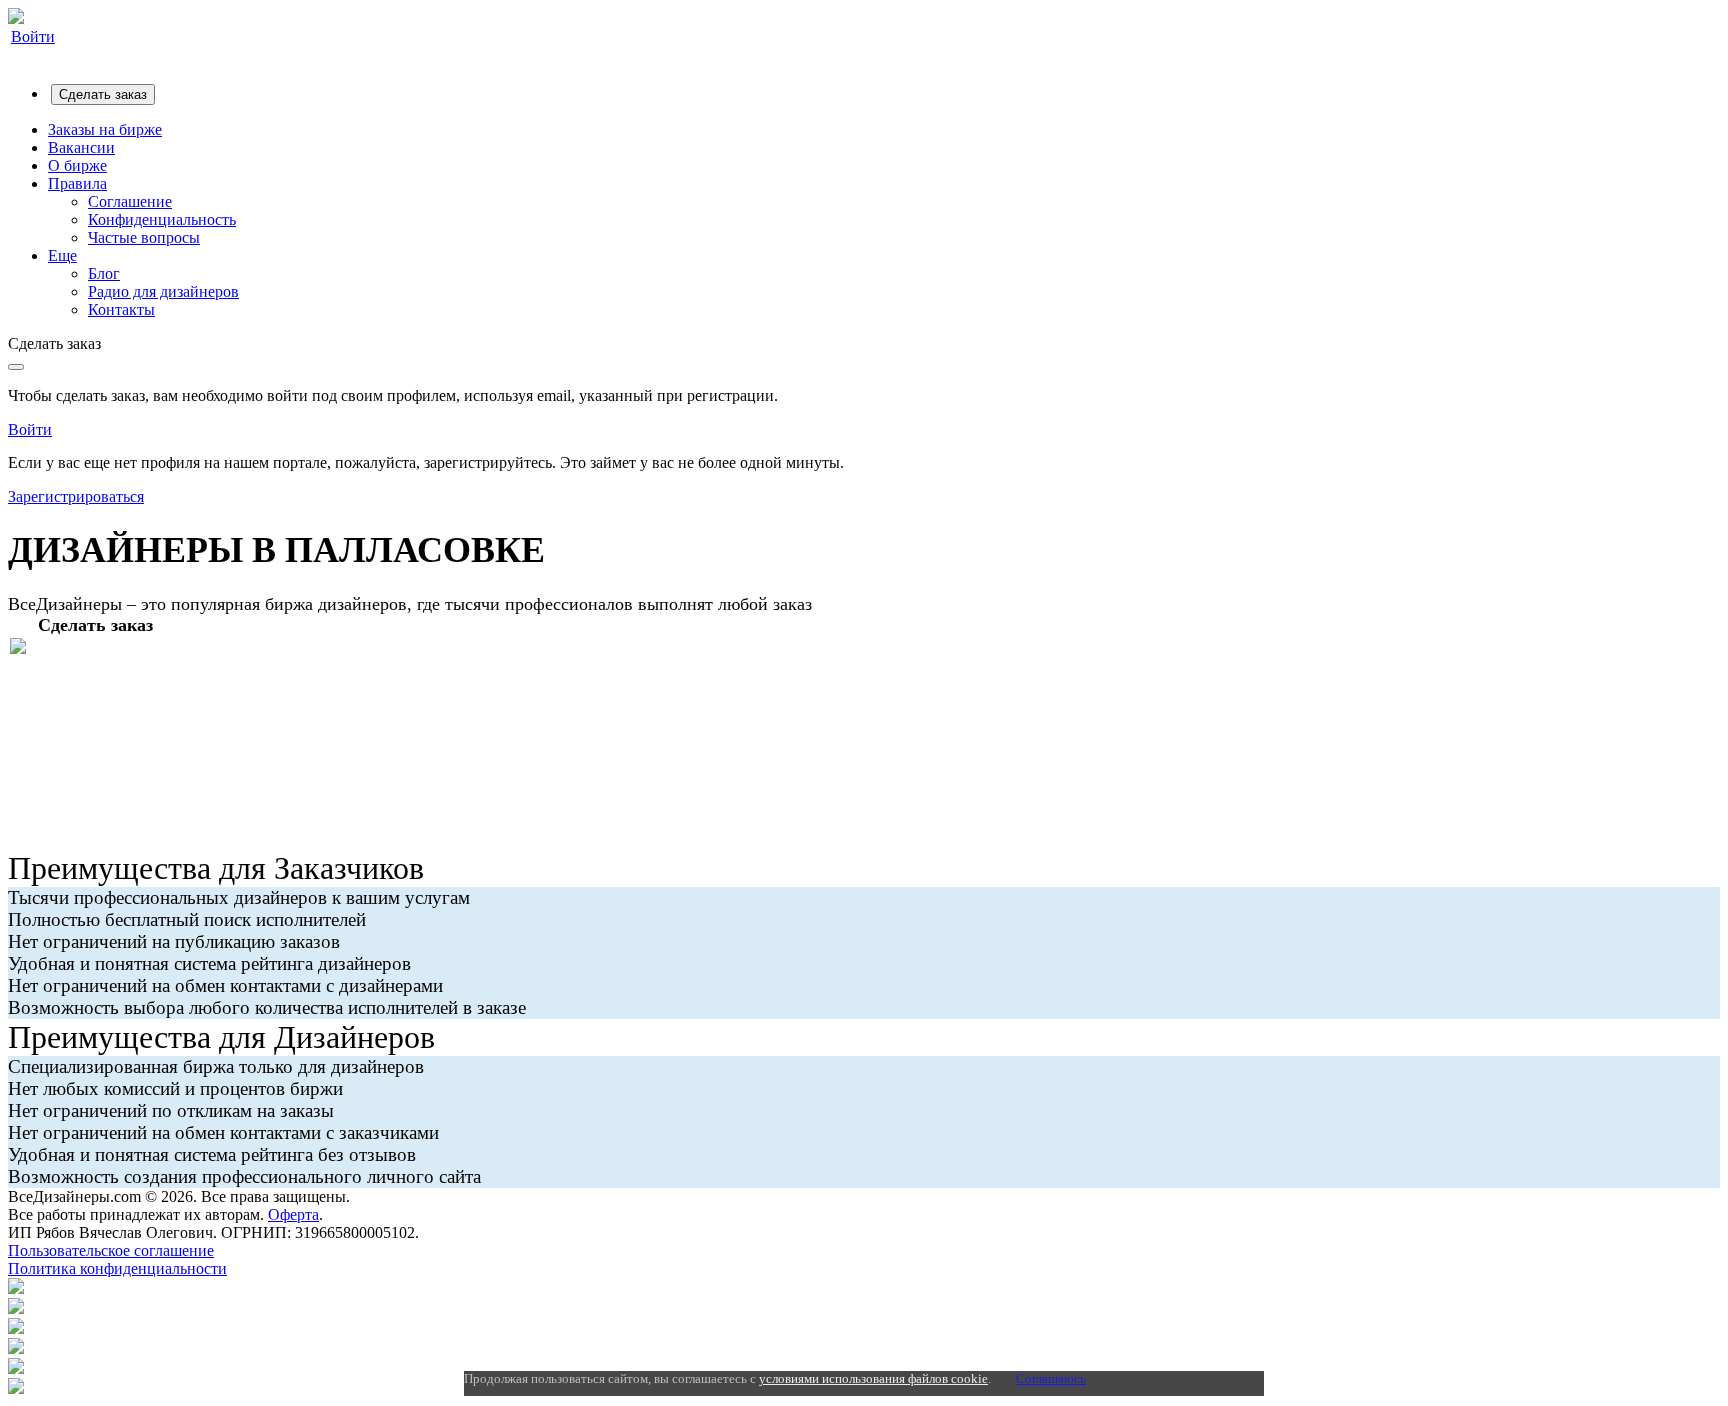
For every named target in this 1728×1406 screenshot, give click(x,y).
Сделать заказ (103, 94)
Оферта (293, 1214)
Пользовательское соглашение (111, 1250)
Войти (33, 36)
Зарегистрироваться (76, 496)
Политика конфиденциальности (117, 1268)
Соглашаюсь (1051, 1378)
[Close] (16, 367)
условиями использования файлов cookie (873, 1378)
